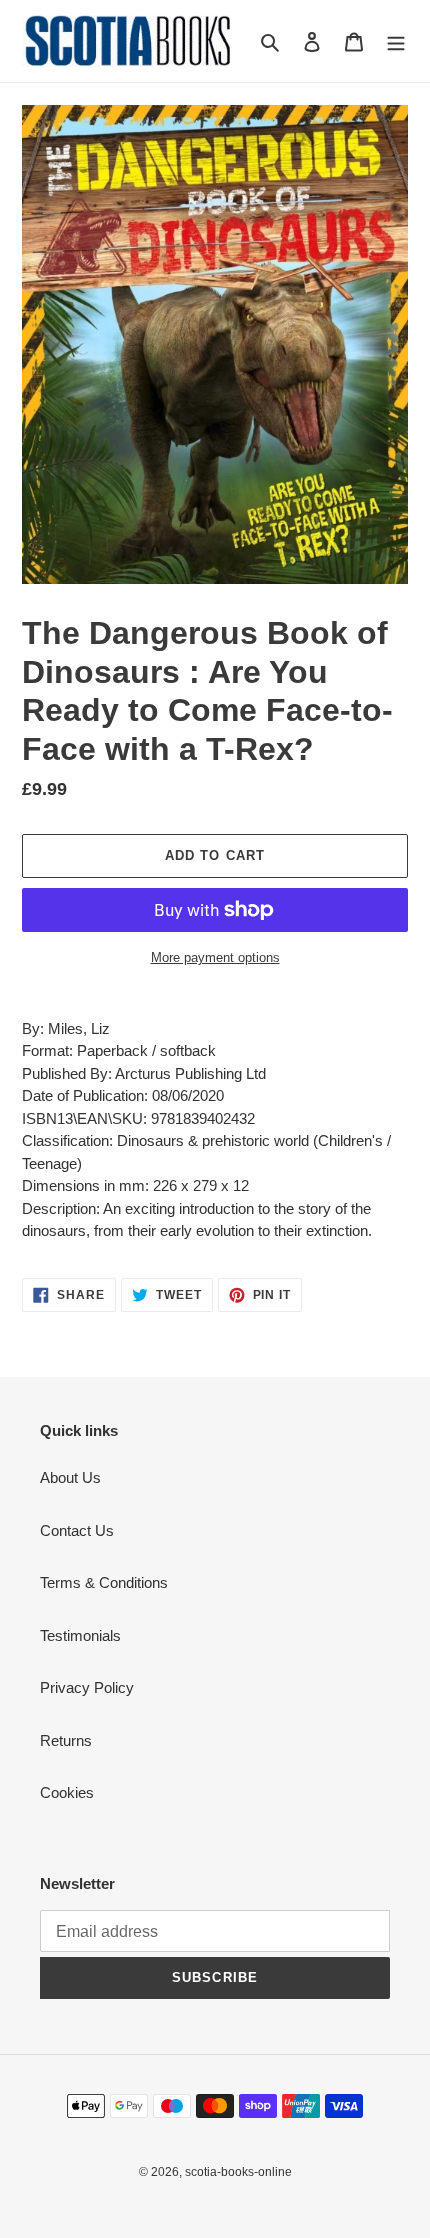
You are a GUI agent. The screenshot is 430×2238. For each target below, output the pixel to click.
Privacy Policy (87, 1687)
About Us (70, 1477)
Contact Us (77, 1530)
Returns (66, 1740)
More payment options (215, 957)
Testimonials (80, 1635)
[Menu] (396, 41)
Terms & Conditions (104, 1582)
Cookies (67, 1792)
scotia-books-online (238, 2172)
